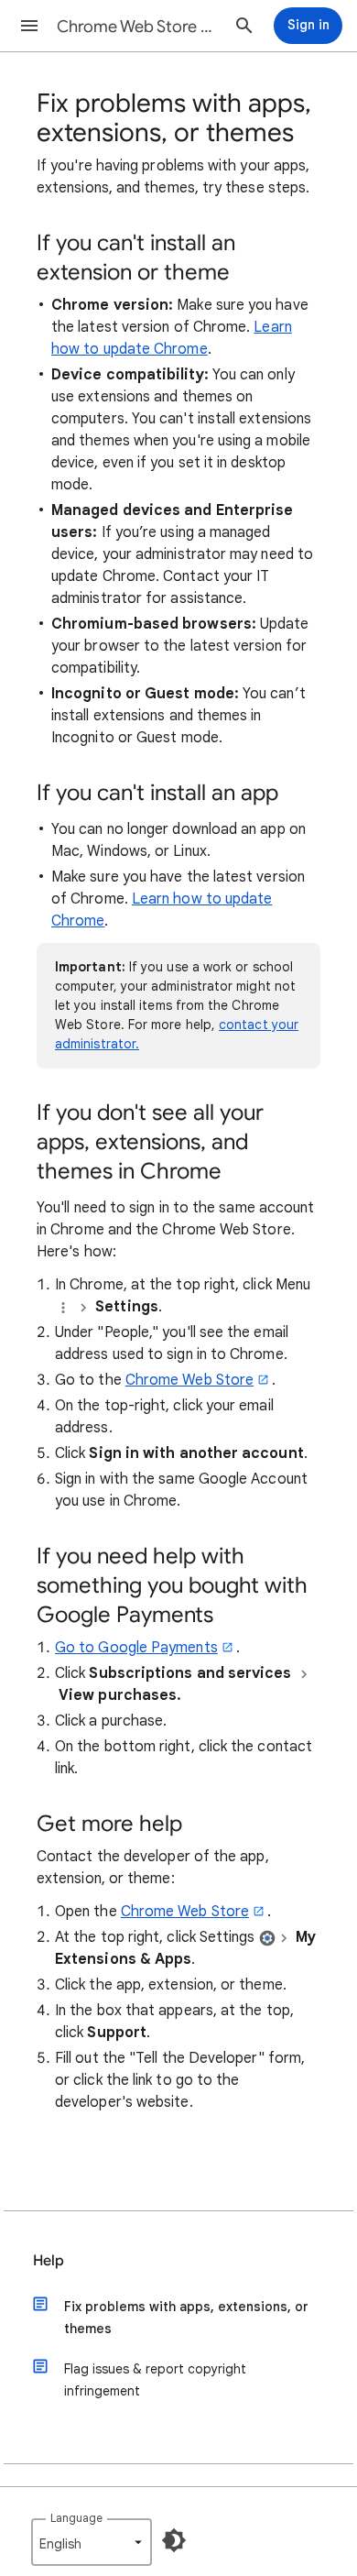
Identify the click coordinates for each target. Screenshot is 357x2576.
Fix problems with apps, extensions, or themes (186, 2318)
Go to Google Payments (136, 1648)
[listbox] (92, 2542)
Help (49, 2261)
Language (76, 2518)
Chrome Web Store (189, 1380)
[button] (29, 26)
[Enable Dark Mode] (174, 2540)
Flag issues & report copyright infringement (155, 2380)
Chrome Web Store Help (138, 27)
